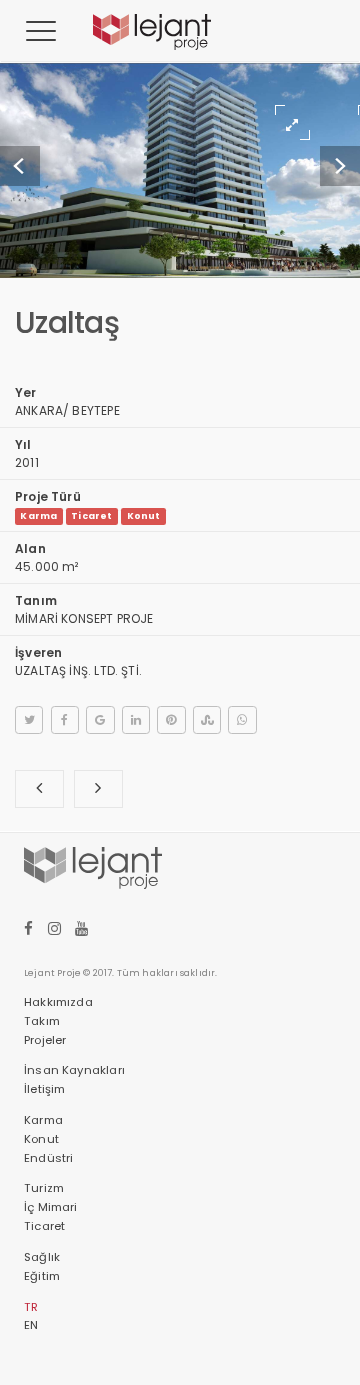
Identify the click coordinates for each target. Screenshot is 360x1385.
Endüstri (48, 1158)
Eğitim (42, 1276)
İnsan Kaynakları (74, 1070)
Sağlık (42, 1257)
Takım (42, 1021)
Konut (144, 516)
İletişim (44, 1089)
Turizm (44, 1188)
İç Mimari (51, 1207)
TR (31, 1307)
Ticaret (91, 516)
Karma (38, 516)
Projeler (45, 1040)
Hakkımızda (58, 1002)
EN (31, 1325)
